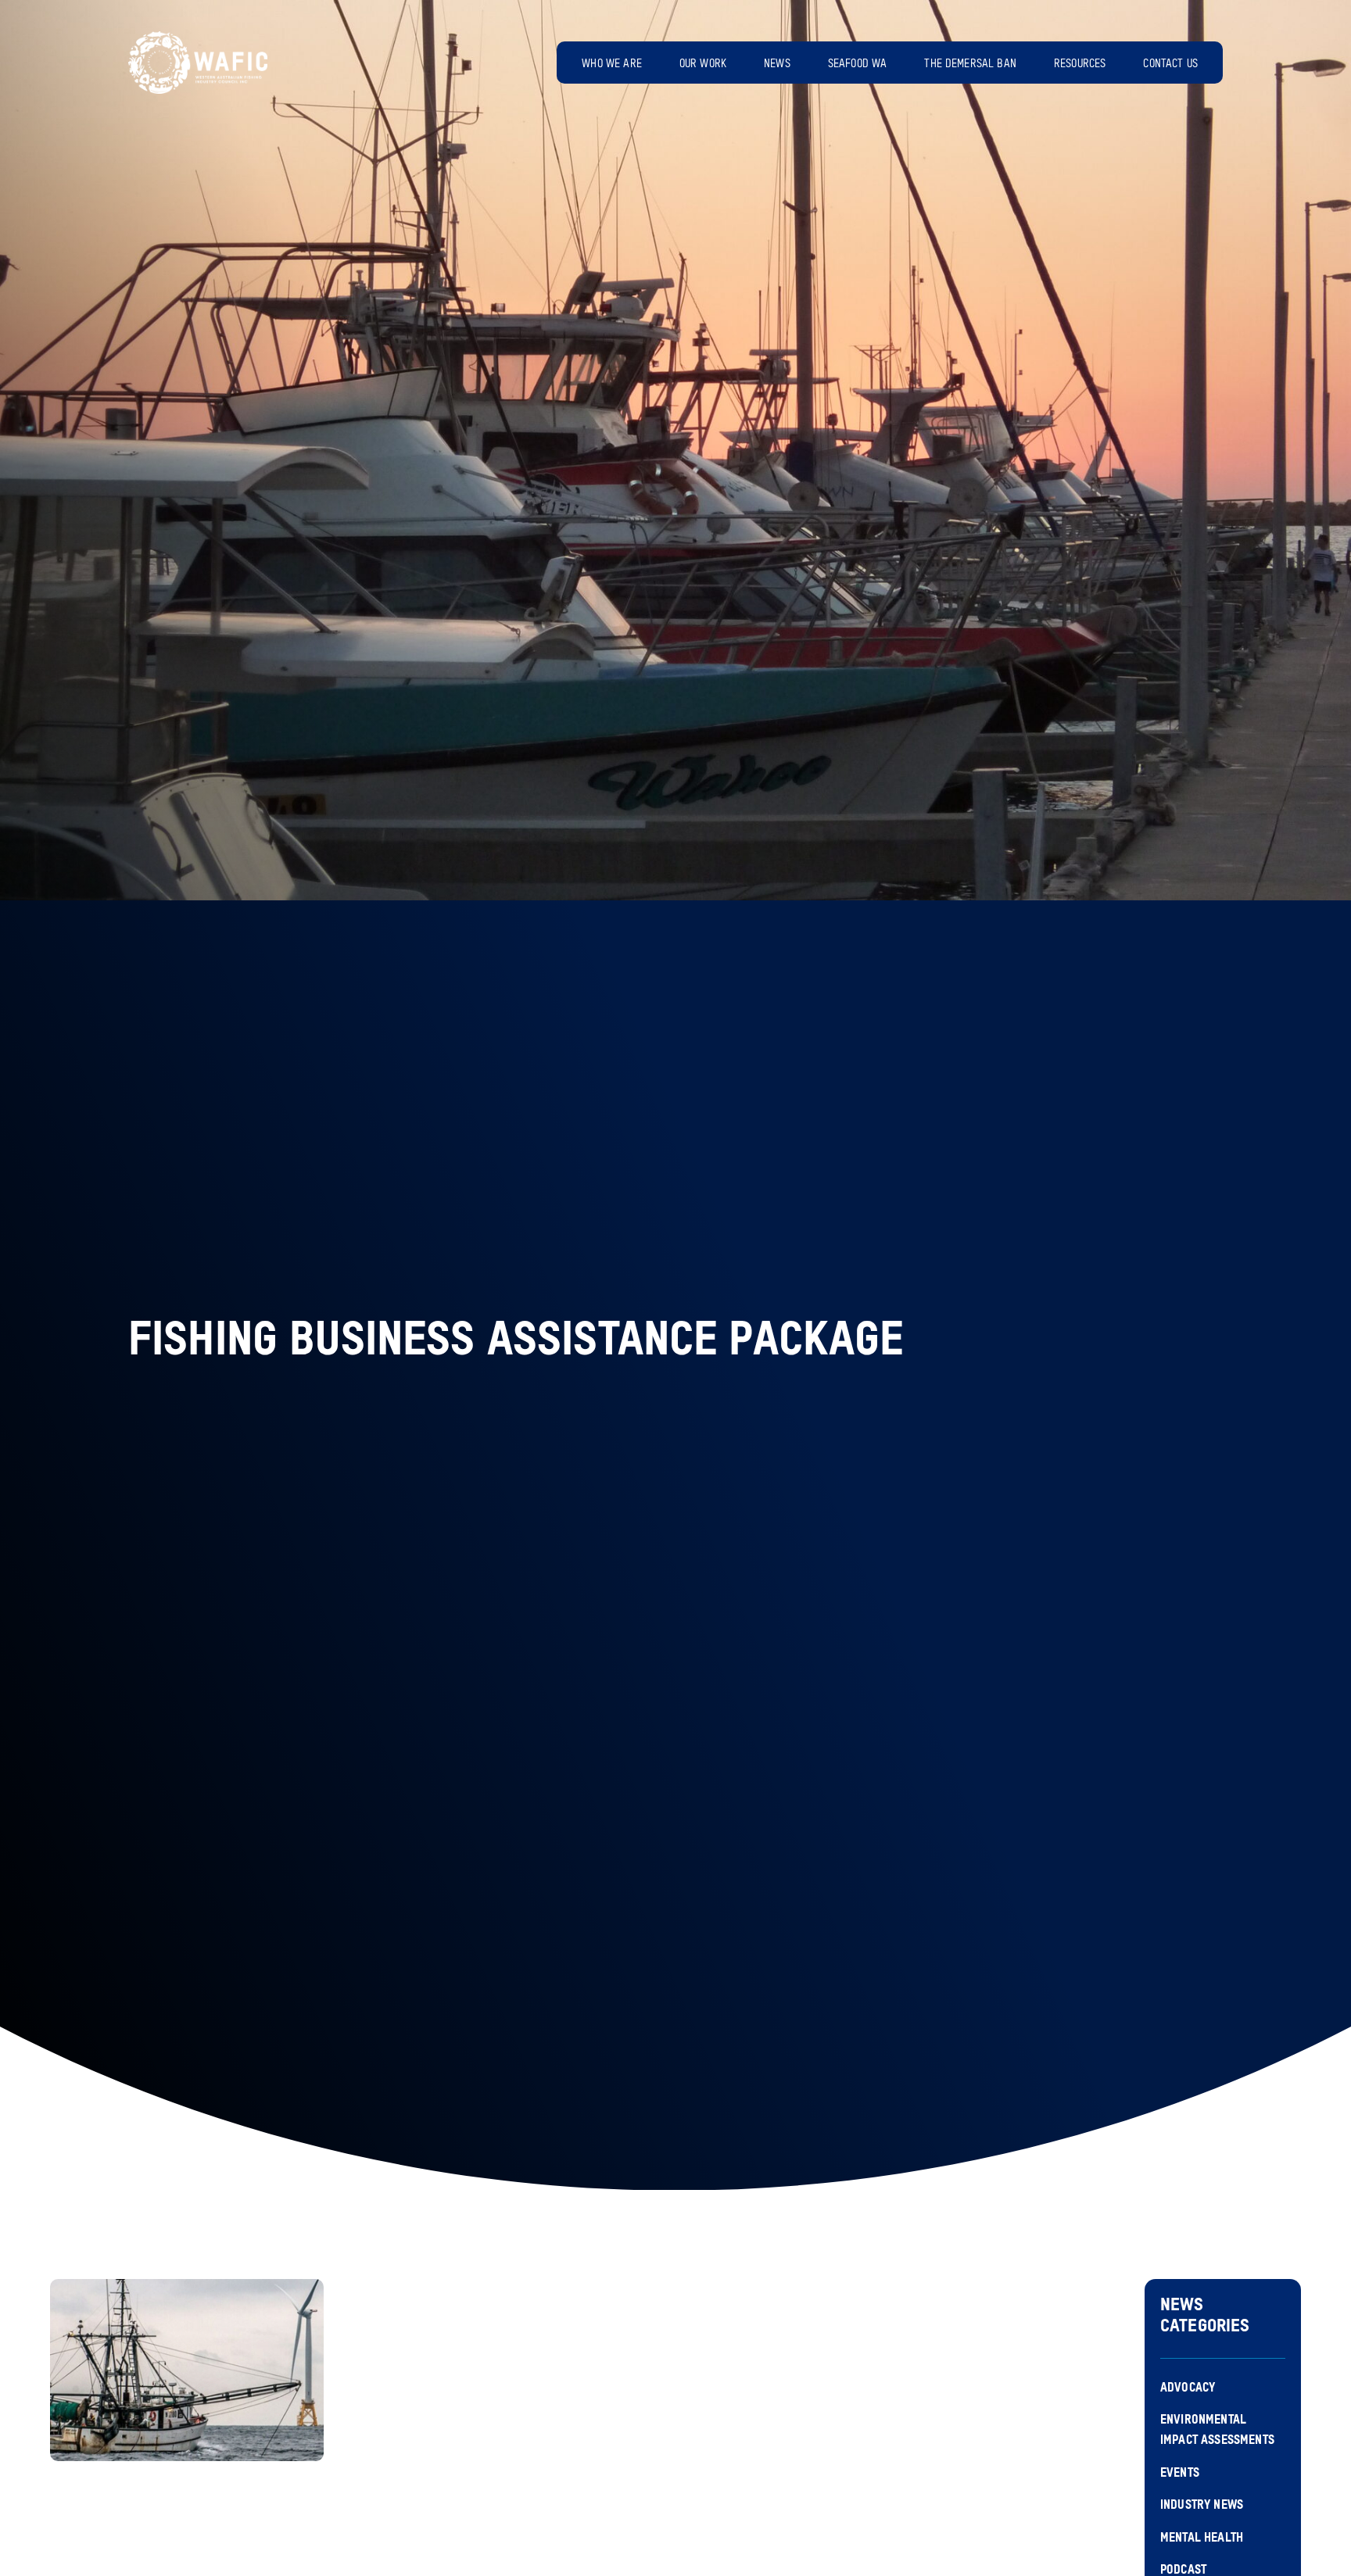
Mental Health (1202, 2538)
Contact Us (1170, 64)
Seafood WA (858, 64)
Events (1180, 2474)
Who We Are (612, 64)
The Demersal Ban (970, 64)
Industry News (1202, 2506)
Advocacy (1188, 2388)
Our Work (703, 64)
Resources (1080, 64)
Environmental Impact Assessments (1217, 2431)
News (777, 64)
